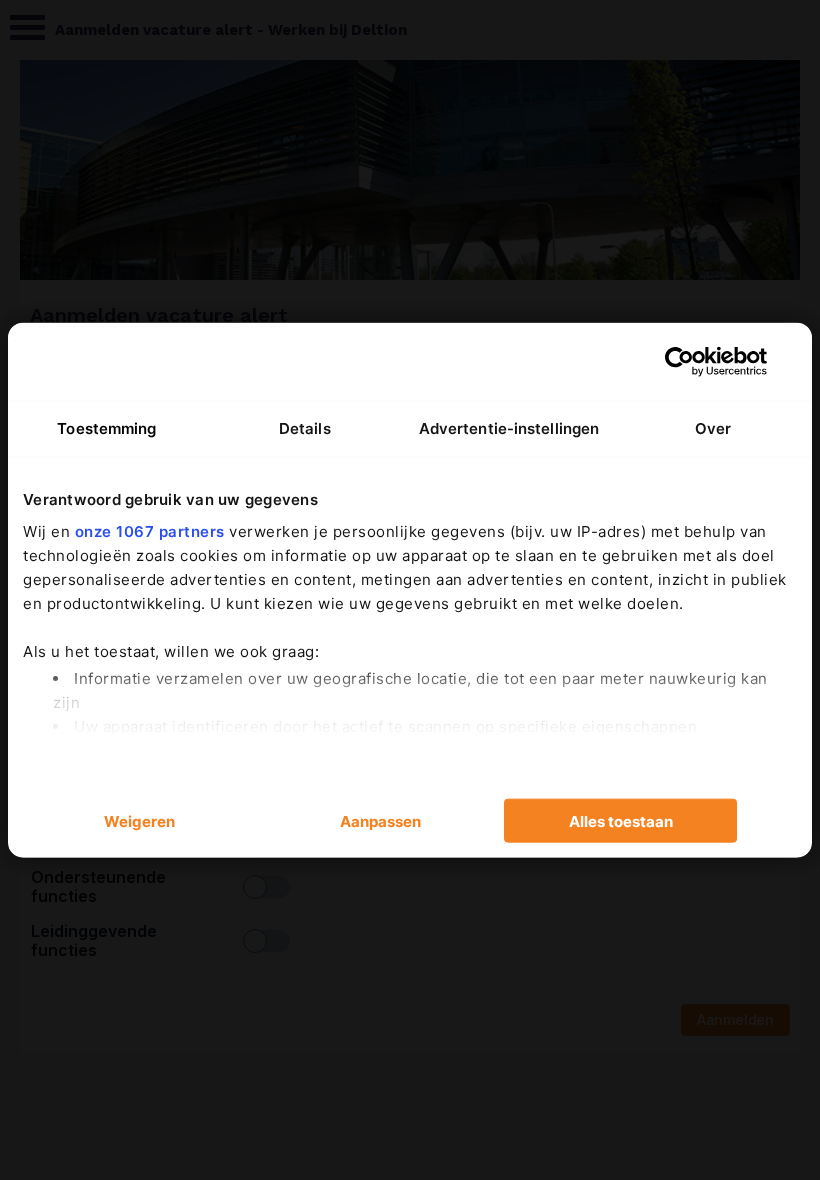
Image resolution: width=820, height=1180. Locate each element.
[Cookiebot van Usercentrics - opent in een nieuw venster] (679, 362)
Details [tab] (305, 428)
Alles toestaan (621, 820)
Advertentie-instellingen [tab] (509, 428)
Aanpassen (380, 820)
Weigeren (139, 820)
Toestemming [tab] (106, 428)
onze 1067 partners (150, 530)
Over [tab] (713, 428)
